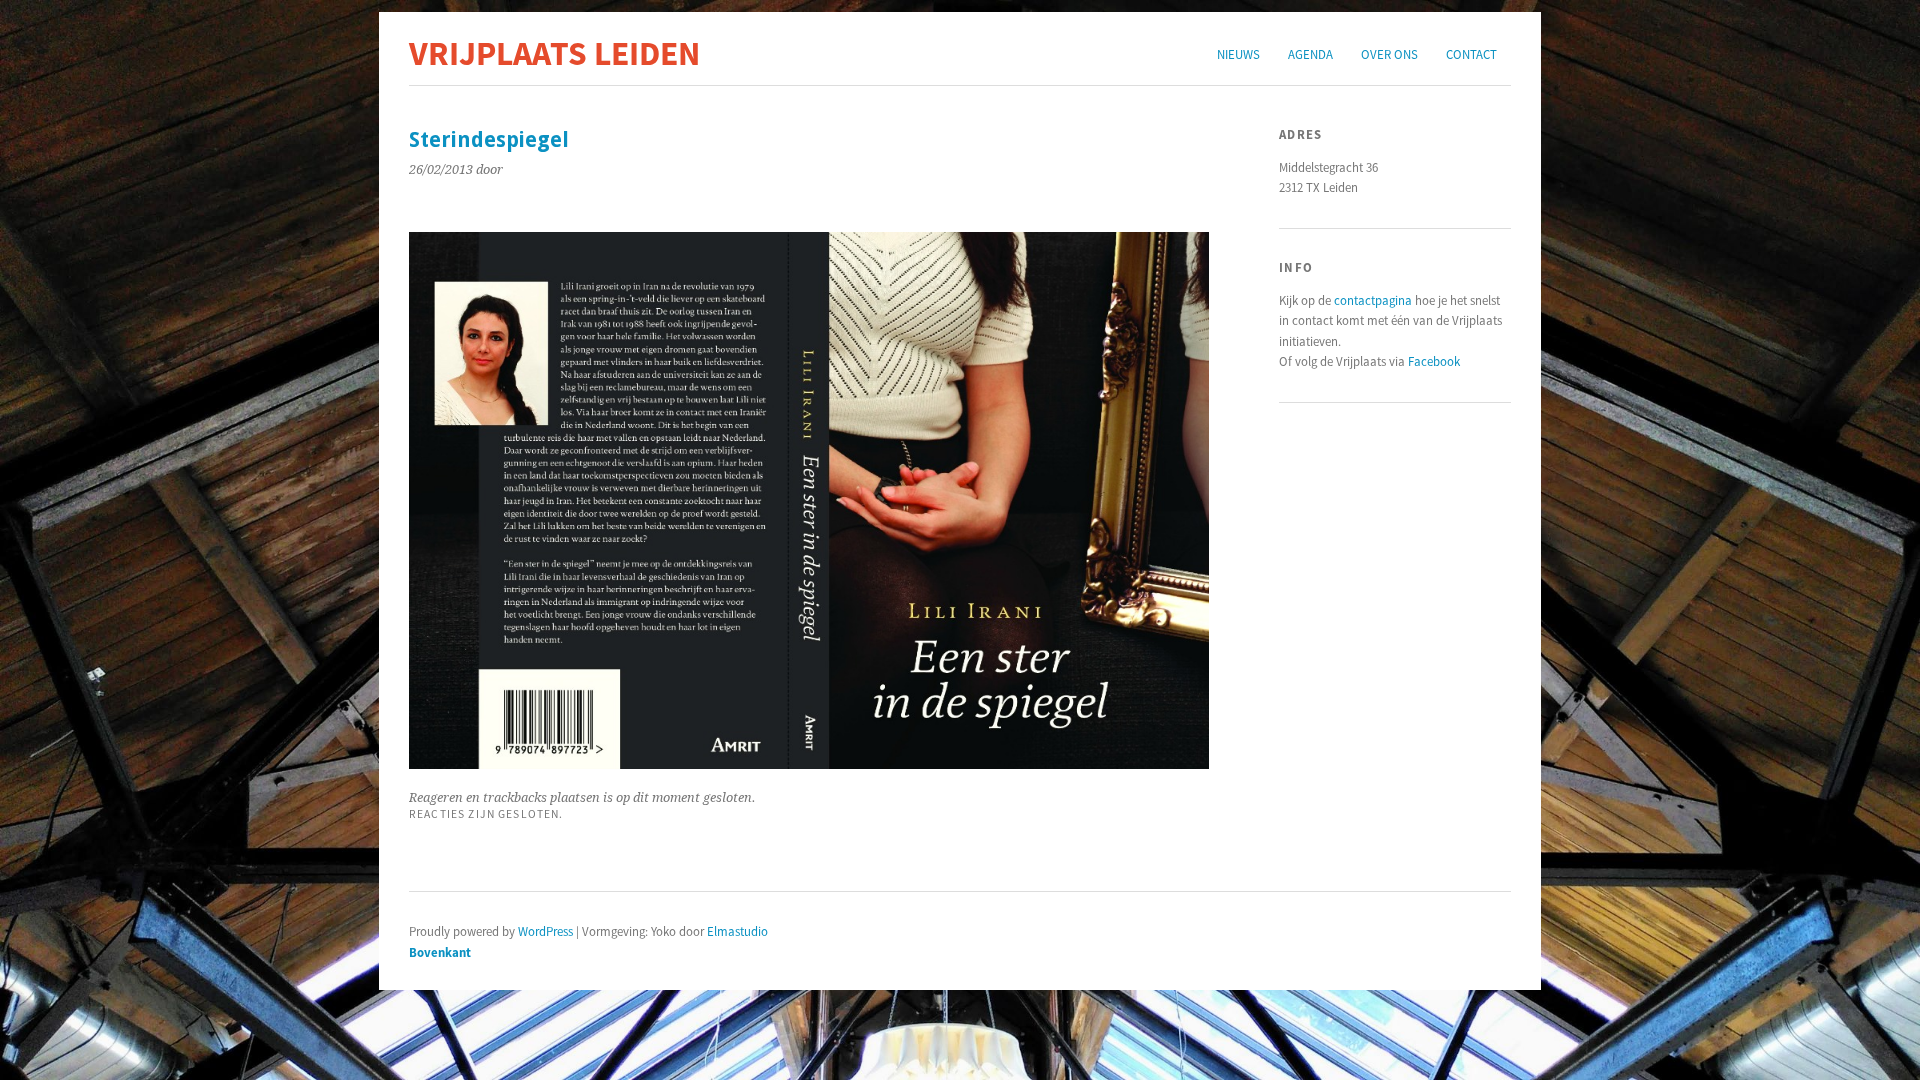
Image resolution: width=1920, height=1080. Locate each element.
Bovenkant (440, 952)
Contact (1471, 54)
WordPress (545, 931)
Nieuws (1238, 54)
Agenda (1310, 54)
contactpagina (1373, 300)
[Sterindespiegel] (809, 763)
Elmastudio (737, 931)
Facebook (1434, 361)
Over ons (1389, 54)
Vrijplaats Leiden (554, 53)
